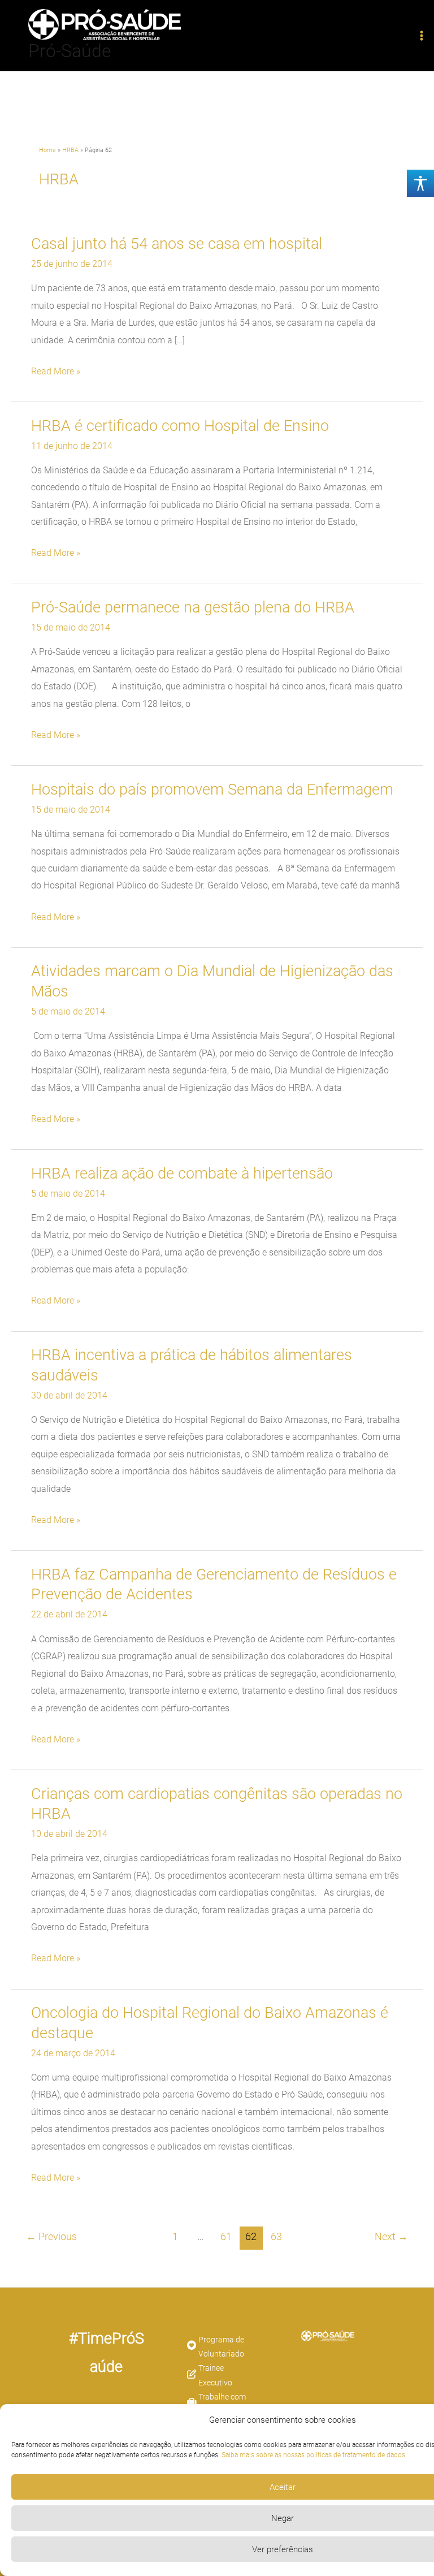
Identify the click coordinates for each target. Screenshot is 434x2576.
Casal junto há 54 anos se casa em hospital (177, 244)
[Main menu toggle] (421, 36)
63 (276, 2237)
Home (47, 150)
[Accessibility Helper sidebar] (420, 183)
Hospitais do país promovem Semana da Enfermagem (212, 789)
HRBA (70, 150)
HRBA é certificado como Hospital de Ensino (180, 426)
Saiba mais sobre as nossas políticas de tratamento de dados (313, 2455)
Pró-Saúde (70, 51)
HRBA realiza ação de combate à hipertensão (182, 1173)
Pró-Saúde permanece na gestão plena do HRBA (193, 607)
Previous (51, 2237)
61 (226, 2237)
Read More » (56, 372)
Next (391, 2237)
